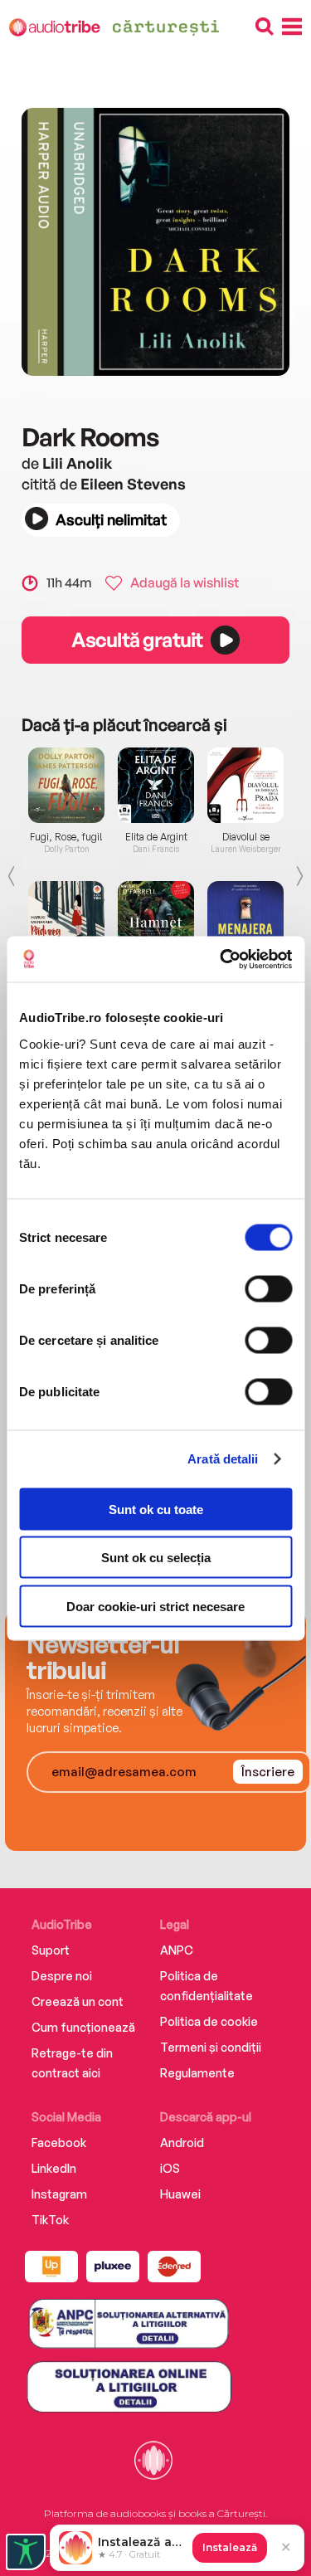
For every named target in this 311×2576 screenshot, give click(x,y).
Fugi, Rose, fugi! (66, 837)
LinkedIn (54, 2168)
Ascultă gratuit (137, 640)
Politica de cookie (209, 2021)
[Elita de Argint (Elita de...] (156, 785)
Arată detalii (223, 1459)
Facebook (59, 2143)
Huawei (180, 2194)
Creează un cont (78, 2001)
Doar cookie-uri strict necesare (155, 1606)
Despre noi (62, 1976)
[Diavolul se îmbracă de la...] (245, 785)
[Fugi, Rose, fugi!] (66, 785)
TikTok (50, 2220)
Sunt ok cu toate (156, 1509)
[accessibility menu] (26, 2552)
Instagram (59, 2194)
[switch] (268, 1288)
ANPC (177, 1950)
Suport (51, 1950)
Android (182, 2143)
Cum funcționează (83, 2027)
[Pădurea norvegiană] (66, 919)
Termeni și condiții (211, 2047)
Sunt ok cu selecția (156, 1558)
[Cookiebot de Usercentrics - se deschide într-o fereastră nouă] (221, 959)
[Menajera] (245, 919)
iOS (170, 2168)
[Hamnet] (156, 919)
